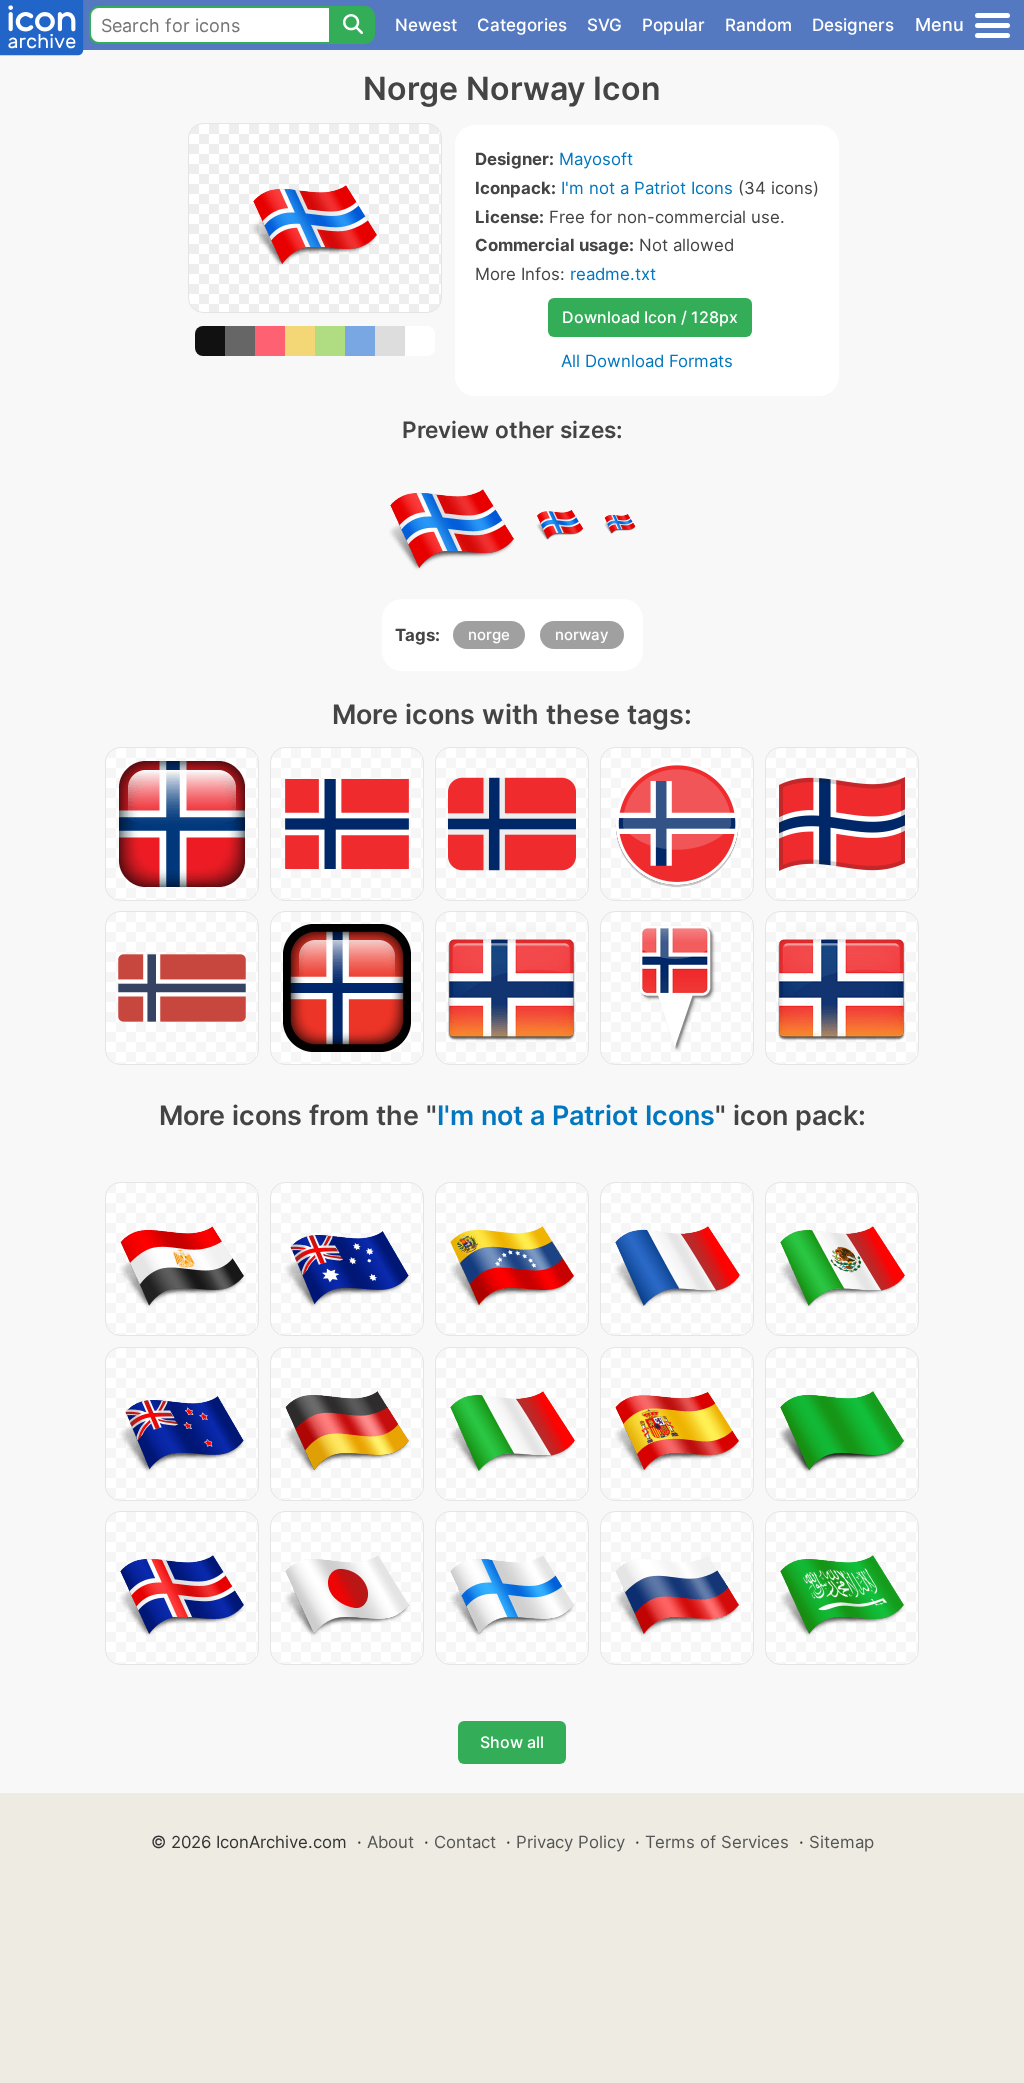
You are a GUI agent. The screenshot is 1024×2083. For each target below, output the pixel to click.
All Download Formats (647, 361)
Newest (426, 25)
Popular (673, 25)
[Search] (352, 25)
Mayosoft (596, 159)
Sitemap (841, 1842)
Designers (853, 25)
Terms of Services (717, 1842)
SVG (604, 25)
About (390, 1842)
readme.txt (613, 274)
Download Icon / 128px (650, 317)
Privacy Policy (570, 1842)
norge (489, 634)
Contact (465, 1842)
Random (758, 25)
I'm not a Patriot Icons (647, 188)
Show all (512, 1742)
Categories (522, 25)
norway (582, 634)
